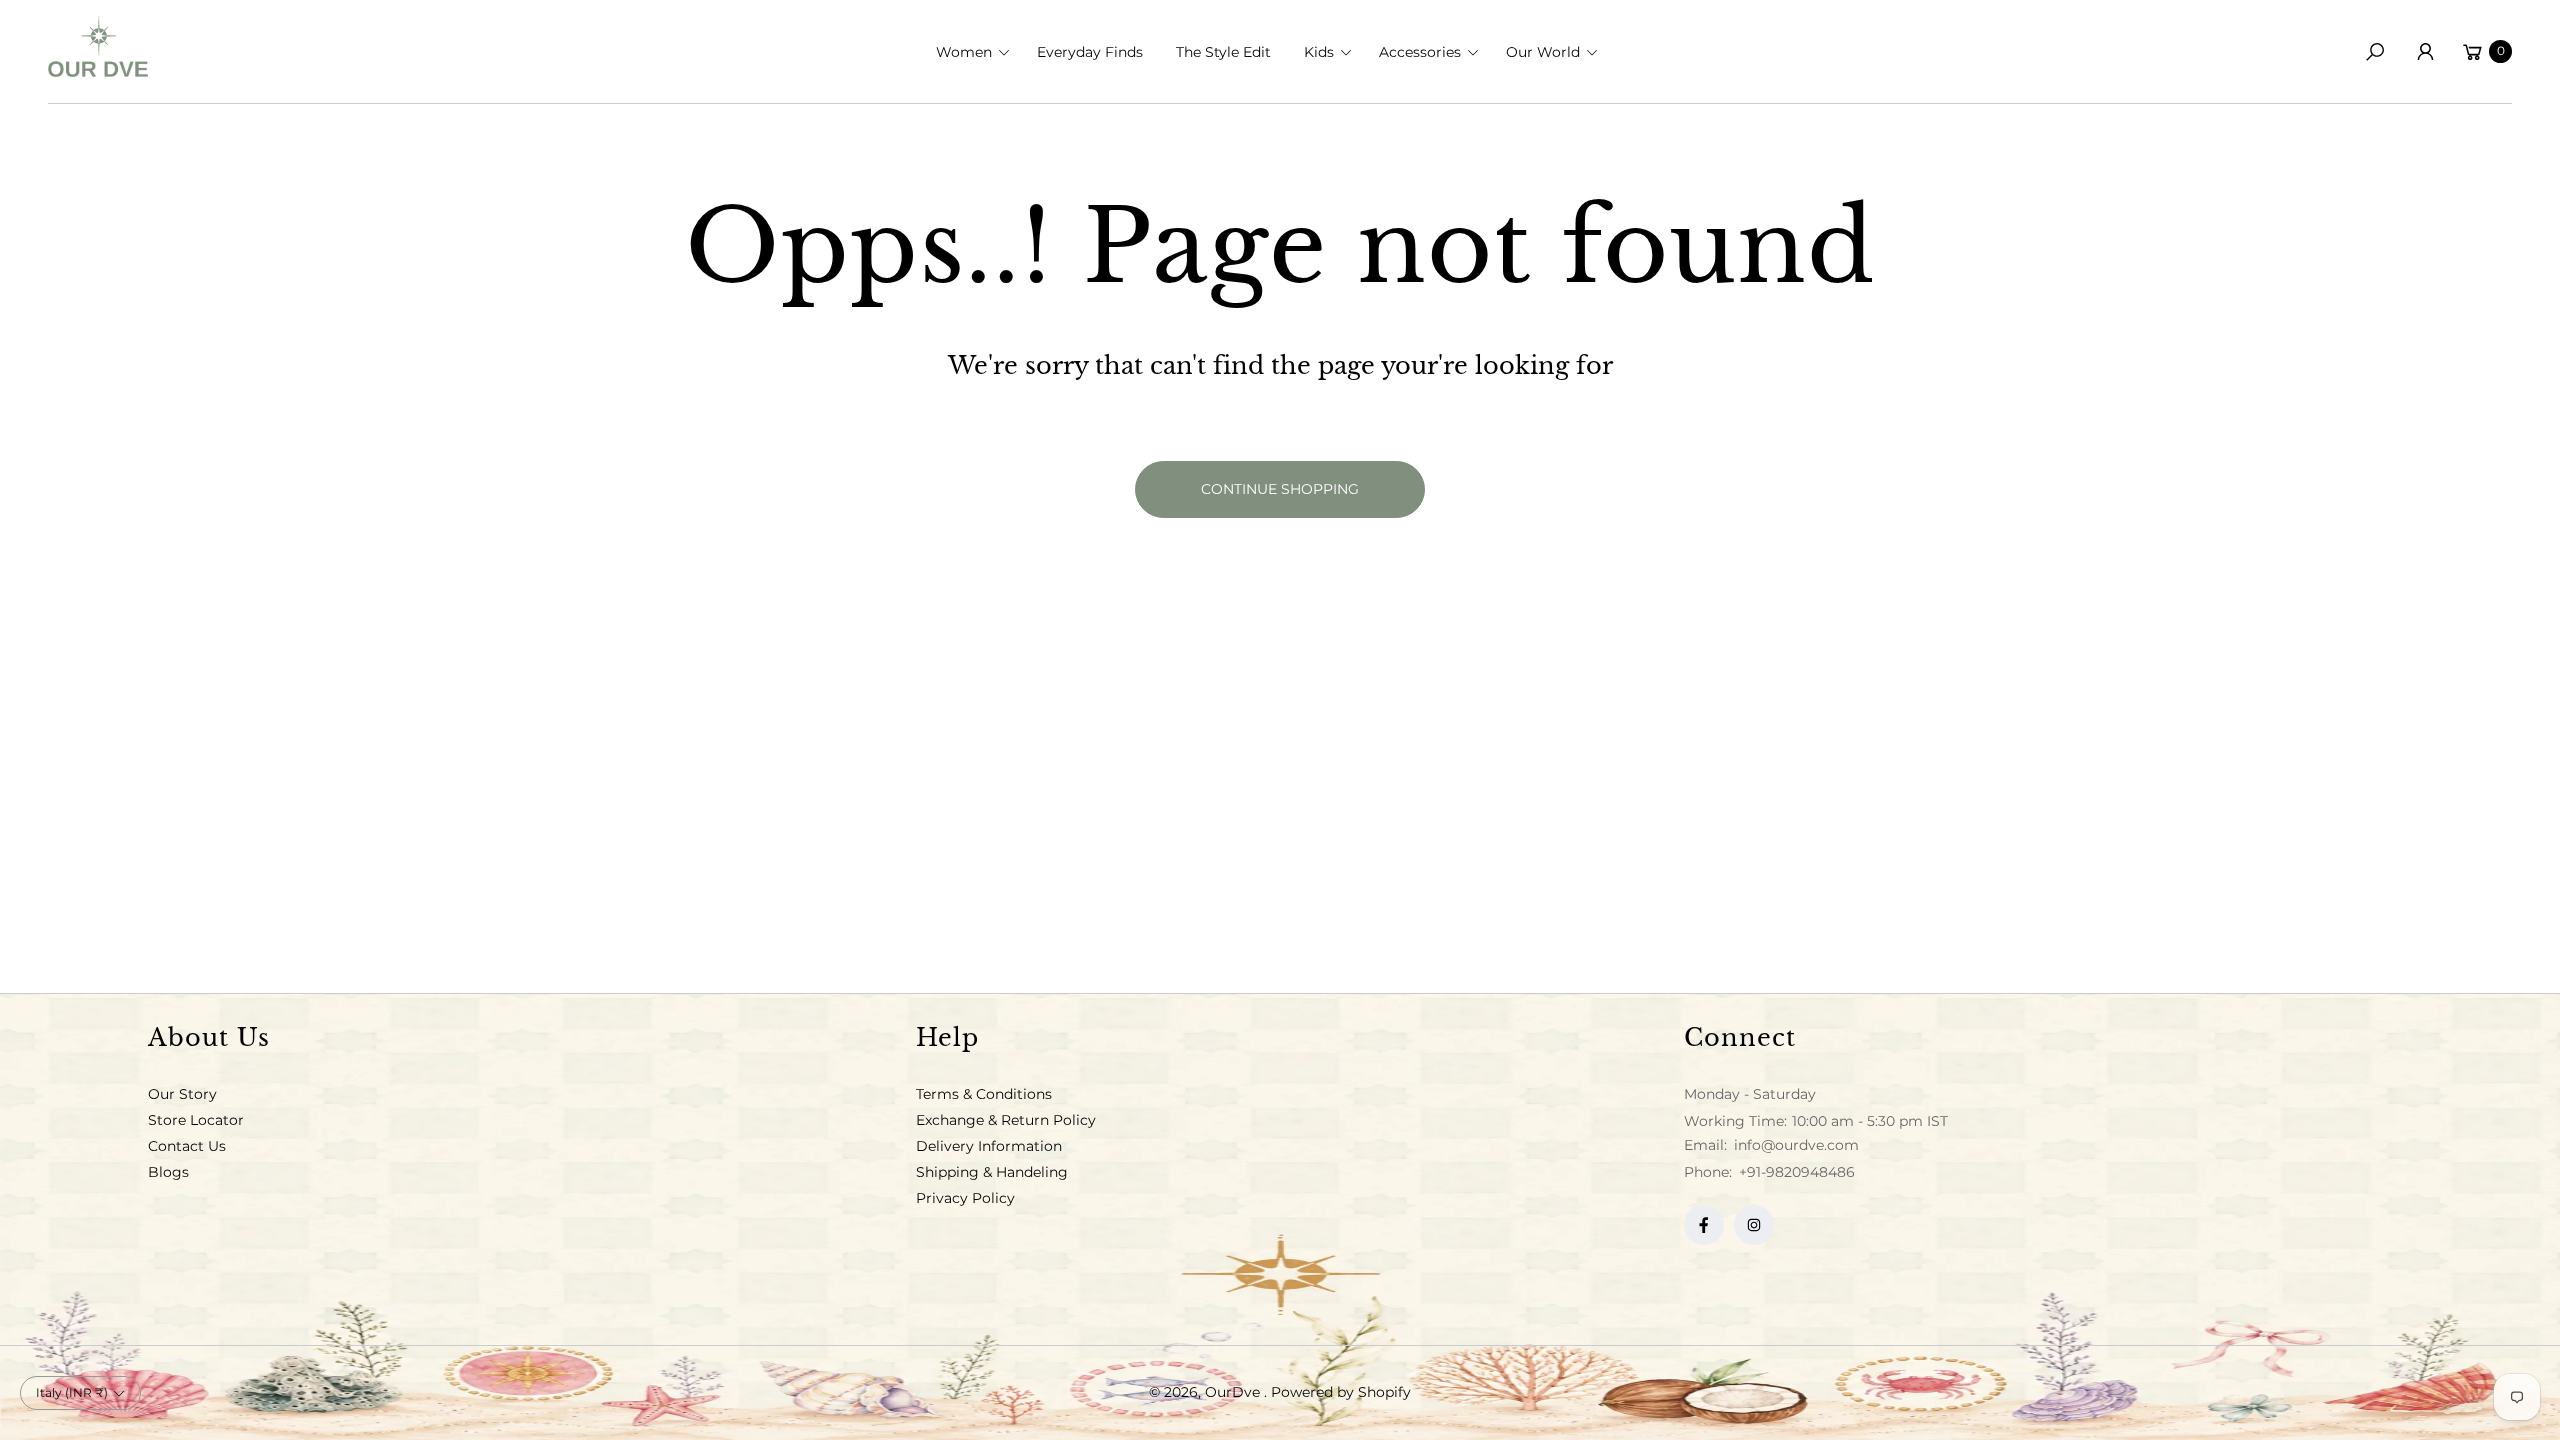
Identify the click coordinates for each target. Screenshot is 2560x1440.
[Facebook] (1704, 1225)
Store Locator (196, 1120)
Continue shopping (1280, 489)
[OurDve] (98, 46)
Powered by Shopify (1341, 1392)
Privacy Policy (965, 1198)
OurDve (1234, 1392)
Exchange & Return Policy (1006, 1120)
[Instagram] (1754, 1225)
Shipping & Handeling (992, 1172)
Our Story (182, 1094)
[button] (979, 52)
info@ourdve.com (1794, 1145)
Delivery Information (989, 1146)
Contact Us (187, 1146)
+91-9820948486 (1797, 1172)
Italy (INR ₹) (72, 1392)
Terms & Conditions (984, 1094)
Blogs (168, 1172)
